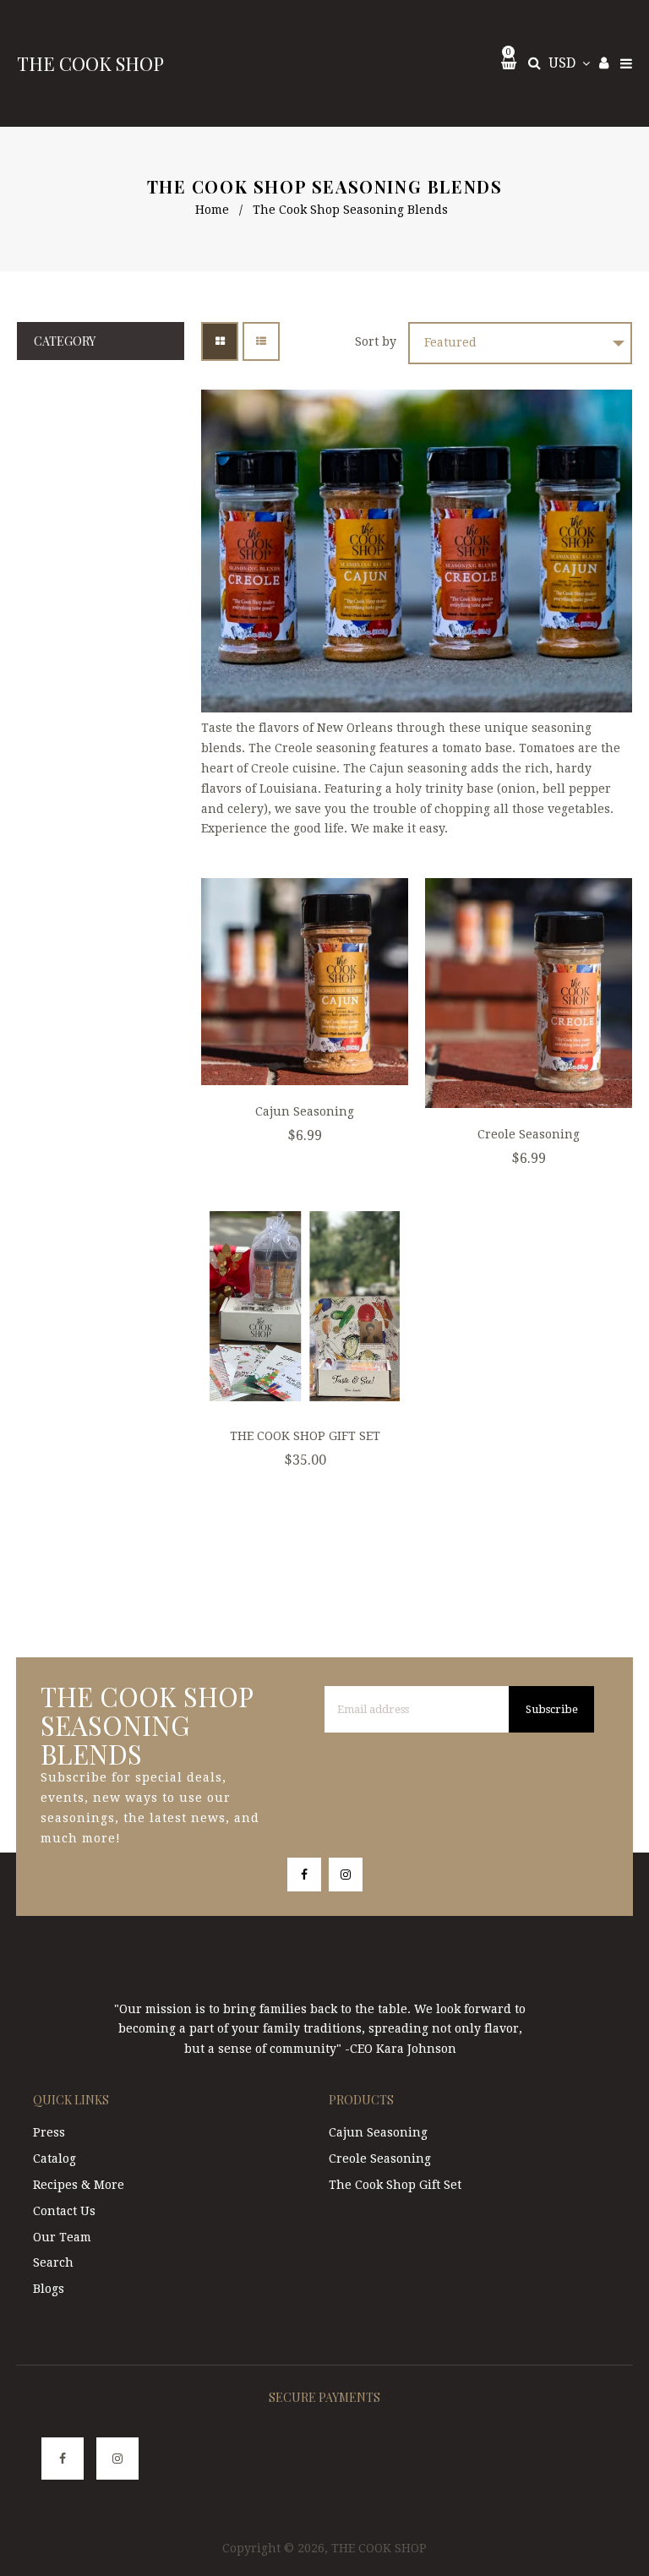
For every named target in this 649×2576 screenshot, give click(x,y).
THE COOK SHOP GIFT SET (305, 1436)
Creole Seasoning (529, 1134)
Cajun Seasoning (305, 1111)
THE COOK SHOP (90, 63)
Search (53, 2262)
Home (212, 210)
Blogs (49, 2289)
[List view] (261, 341)
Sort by (376, 341)
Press (49, 2132)
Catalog (55, 2158)
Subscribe (552, 1709)
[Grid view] (220, 341)
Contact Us (64, 2211)
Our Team (62, 2237)
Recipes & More (79, 2185)
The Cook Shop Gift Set (395, 2185)
